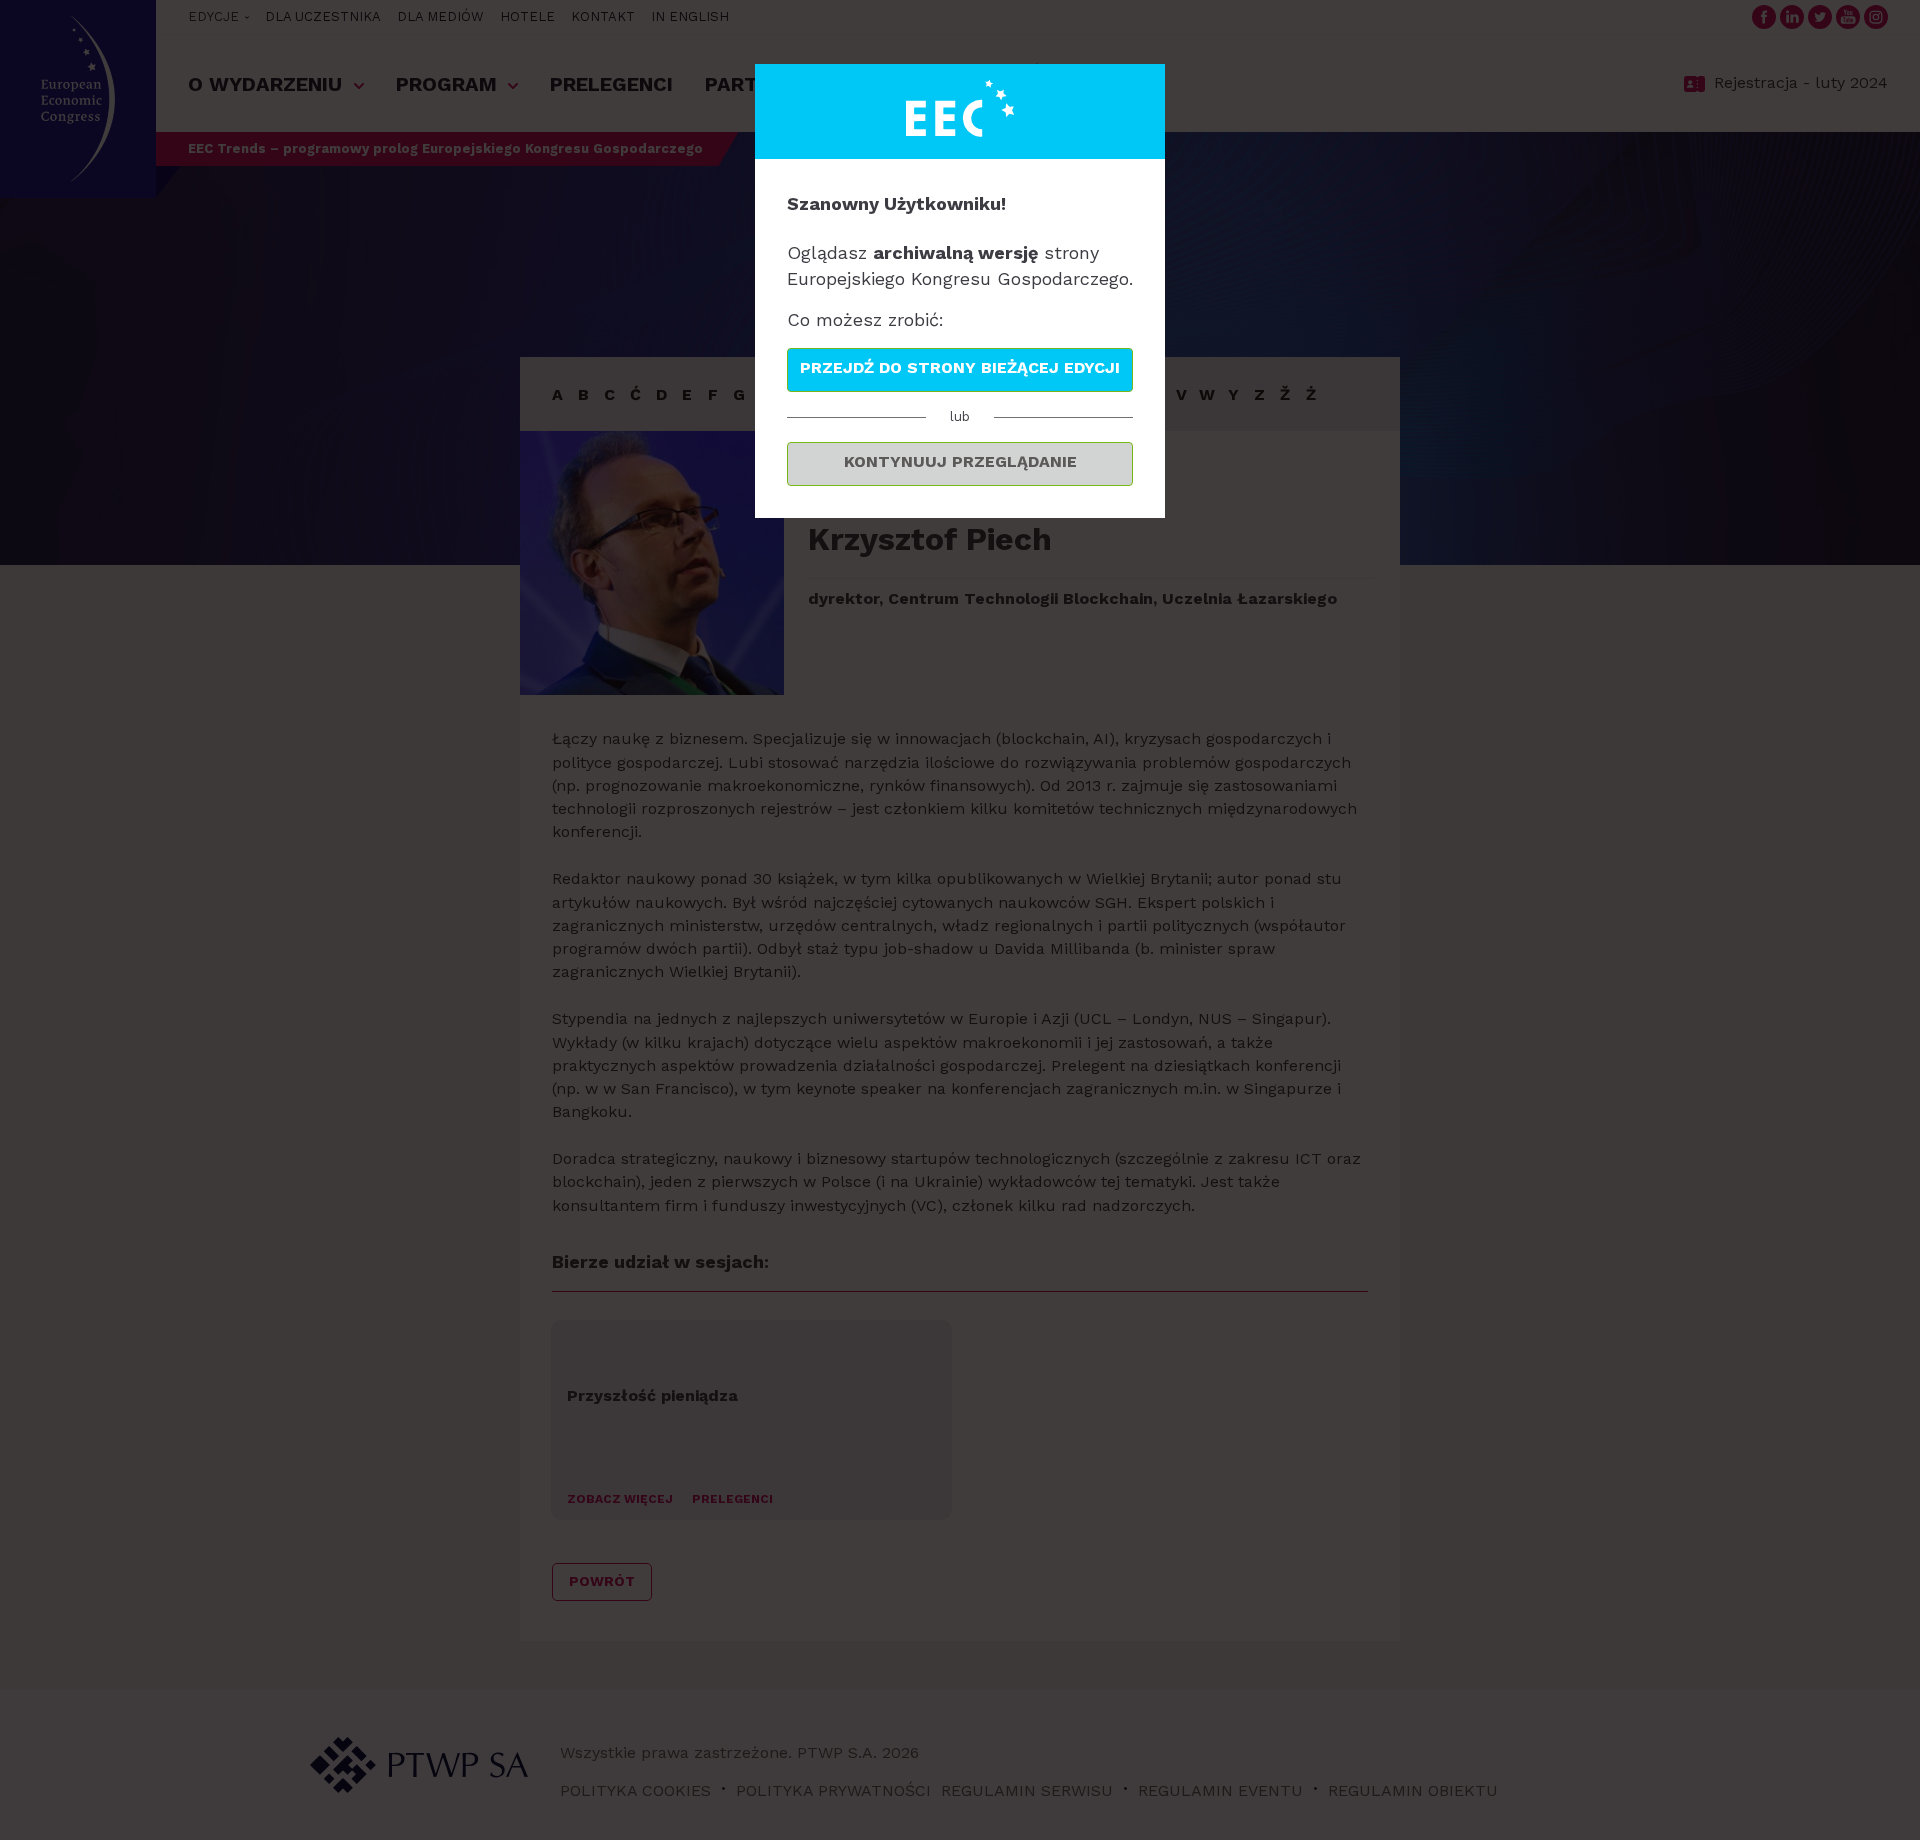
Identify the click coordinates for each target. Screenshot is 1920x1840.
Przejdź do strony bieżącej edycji (960, 367)
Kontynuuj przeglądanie (960, 461)
